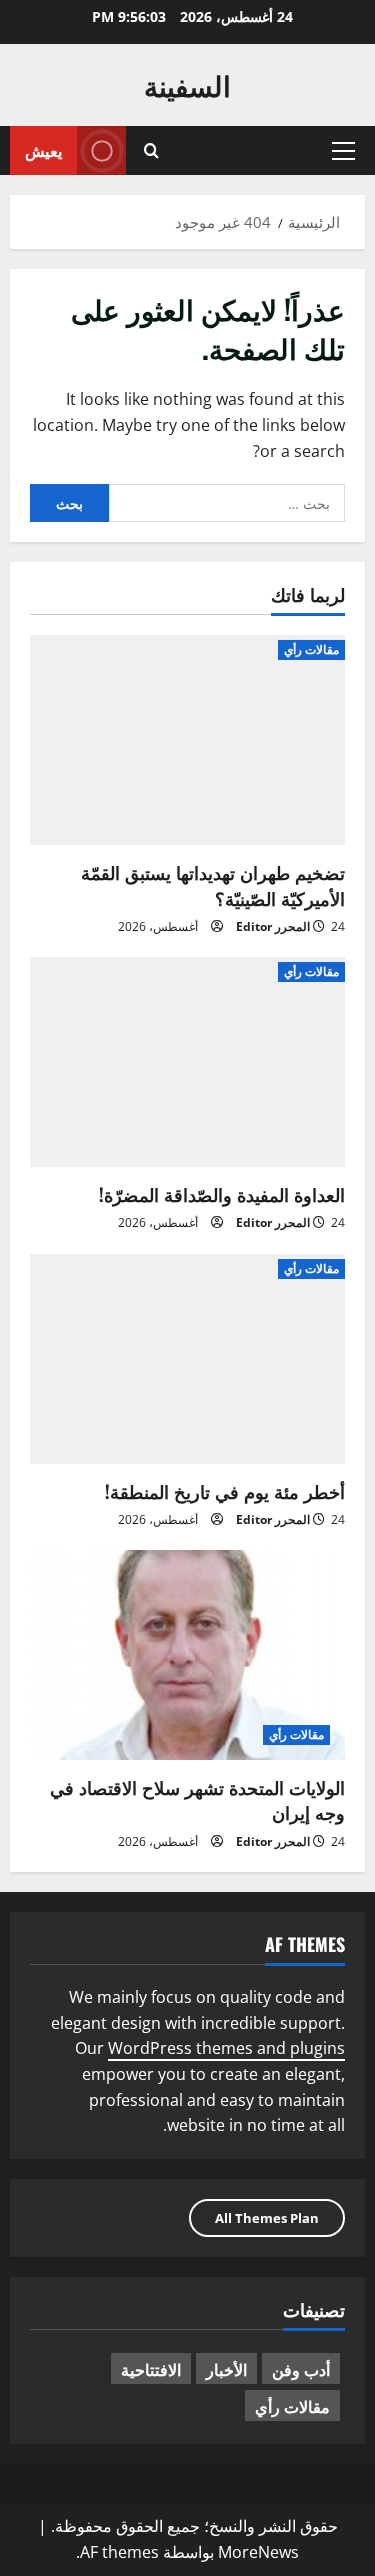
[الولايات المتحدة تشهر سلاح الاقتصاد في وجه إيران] (187, 1655)
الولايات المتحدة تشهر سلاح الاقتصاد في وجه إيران (197, 1799)
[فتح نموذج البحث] (151, 150)
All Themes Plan (267, 2218)
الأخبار (226, 2369)
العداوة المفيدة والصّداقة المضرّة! (222, 1194)
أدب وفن (301, 2369)
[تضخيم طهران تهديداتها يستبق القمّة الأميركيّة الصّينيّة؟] (187, 740)
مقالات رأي (311, 649)
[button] (343, 151)
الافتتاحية (151, 2369)
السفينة (187, 84)
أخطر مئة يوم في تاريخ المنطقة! (225, 1491)
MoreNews (258, 2552)
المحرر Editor (273, 926)
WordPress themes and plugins (226, 2048)
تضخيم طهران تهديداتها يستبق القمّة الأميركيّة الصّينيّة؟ (213, 884)
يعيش (43, 150)
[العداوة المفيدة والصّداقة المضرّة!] (187, 1062)
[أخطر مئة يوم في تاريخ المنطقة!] (187, 1359)
